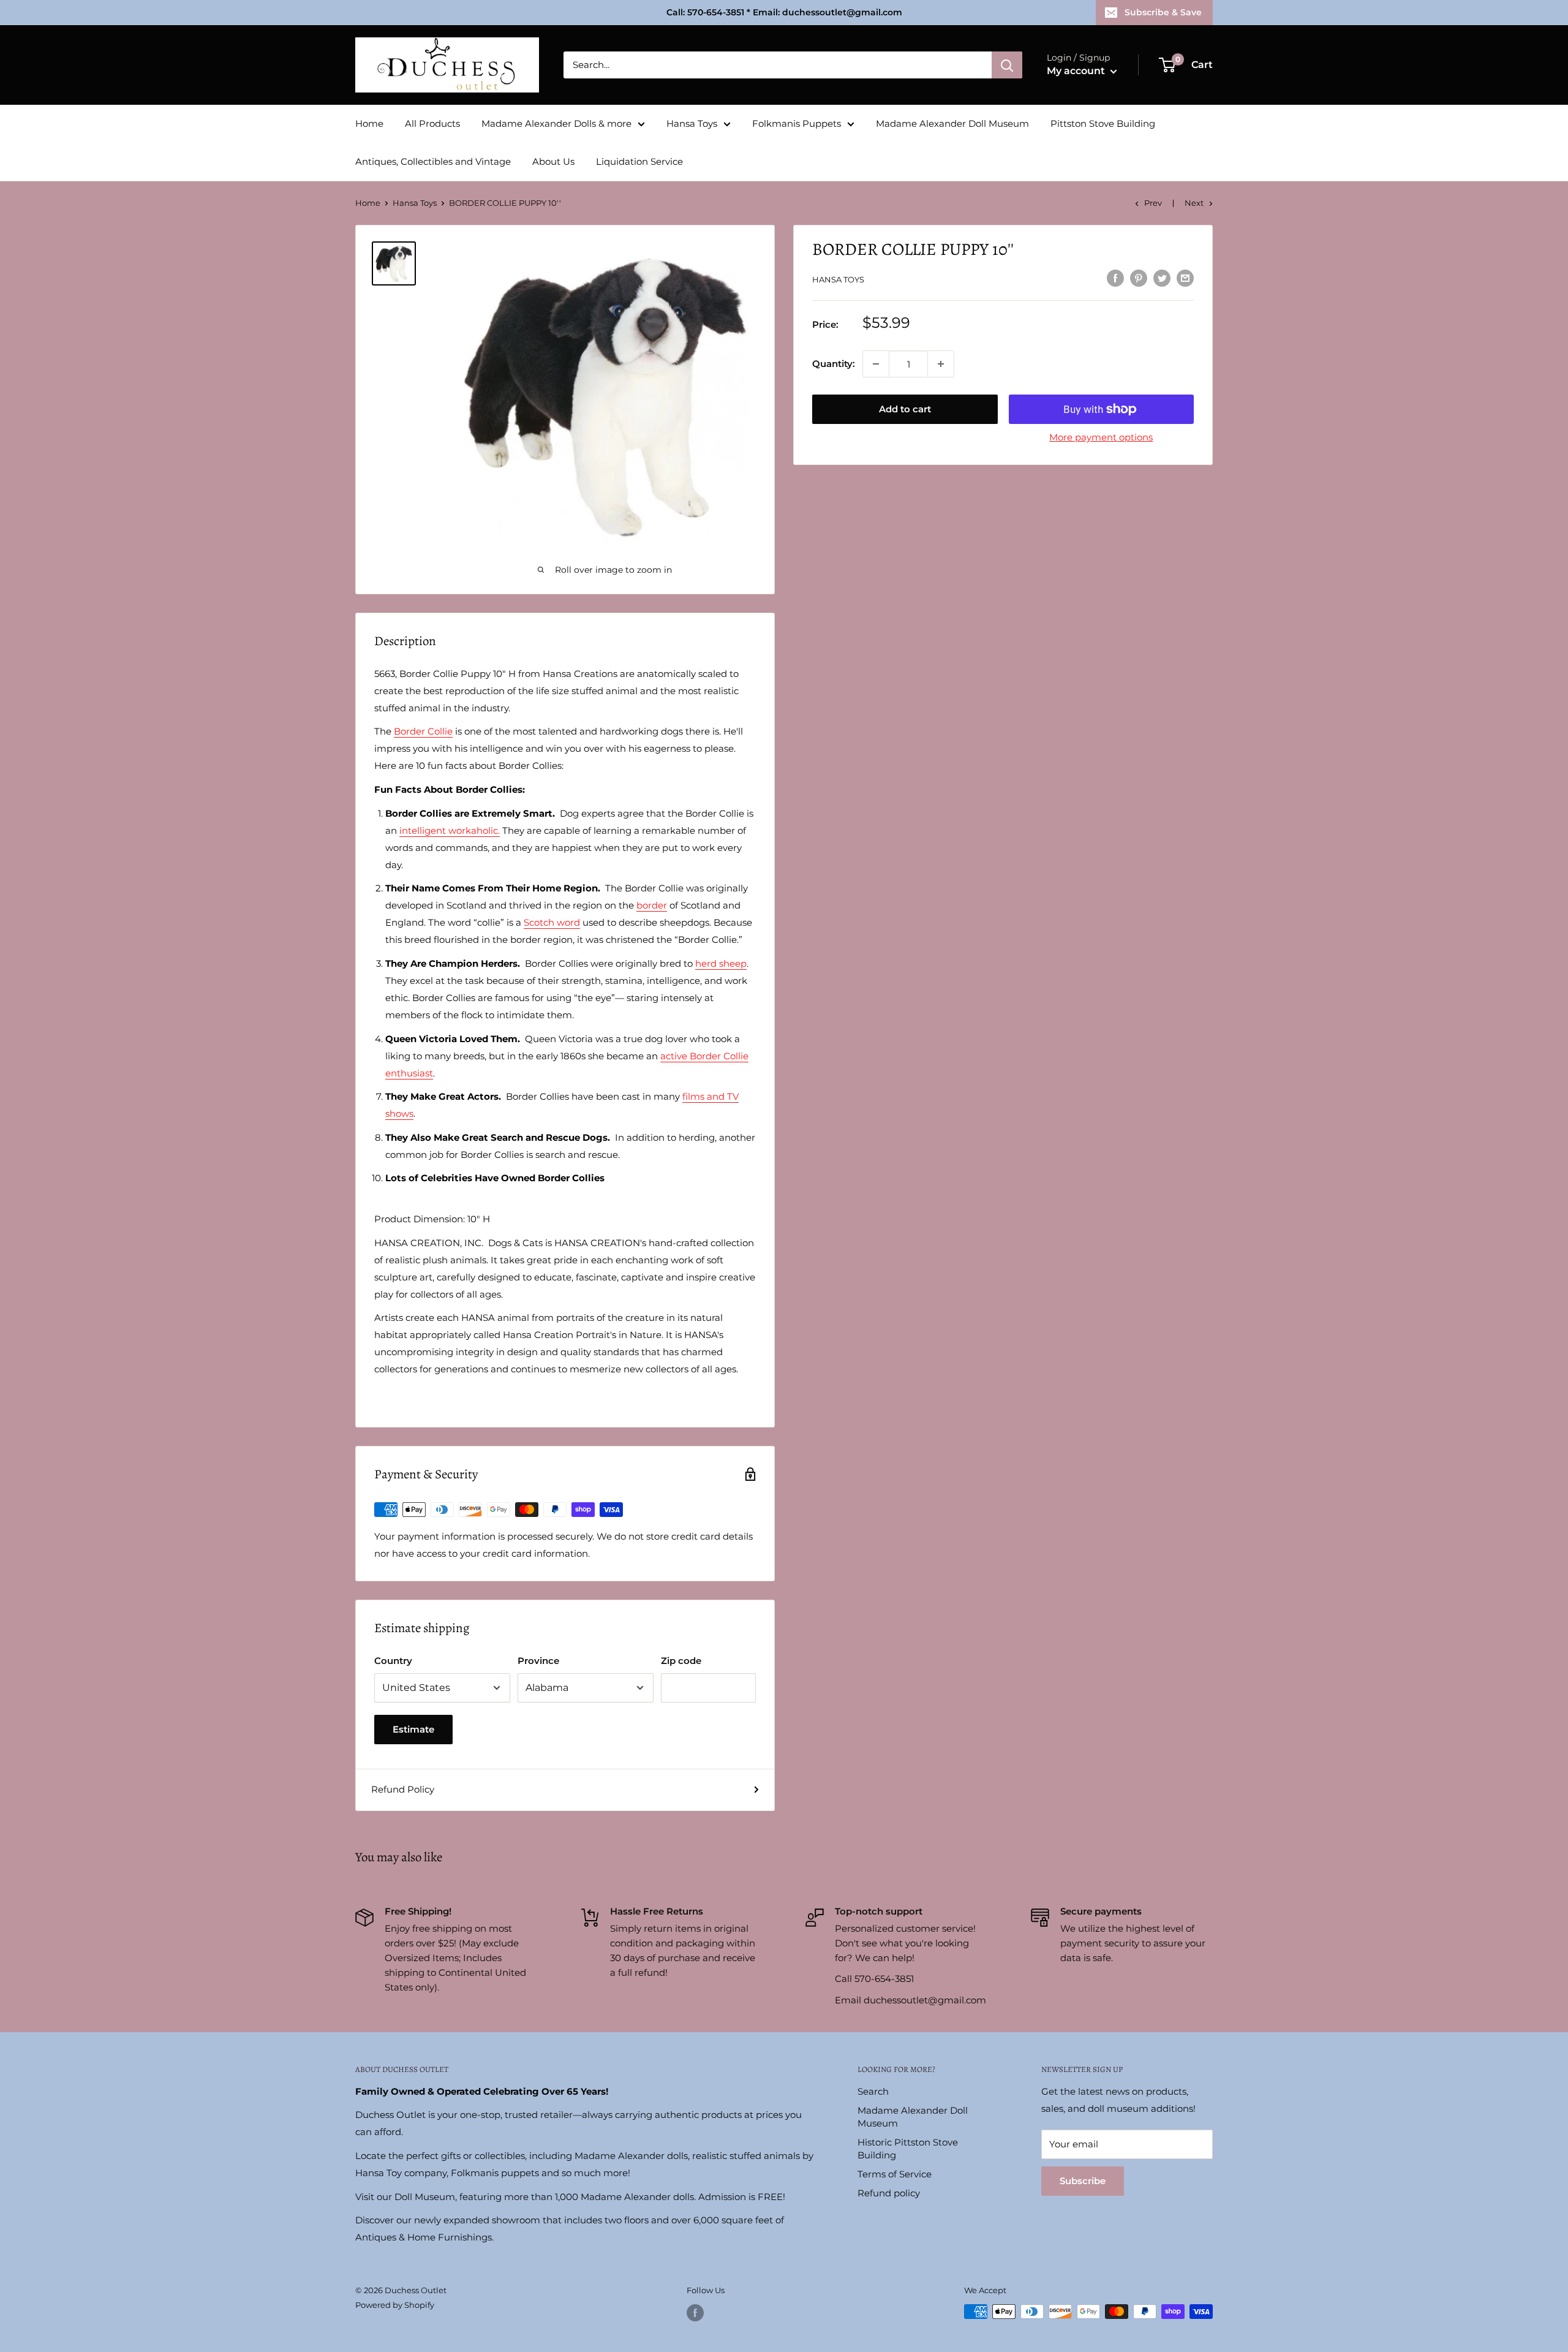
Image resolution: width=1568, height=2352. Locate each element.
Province (538, 1661)
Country (393, 1661)
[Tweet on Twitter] (1162, 278)
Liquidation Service (639, 161)
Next (1194, 203)
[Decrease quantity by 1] (876, 364)
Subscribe (1083, 2181)
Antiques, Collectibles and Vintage (433, 161)
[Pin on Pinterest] (1139, 278)
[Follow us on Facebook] (695, 2313)
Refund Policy (403, 1789)
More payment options (1101, 437)
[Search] (1007, 65)
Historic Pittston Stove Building (908, 2149)
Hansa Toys (692, 123)
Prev (1153, 203)
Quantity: (834, 364)
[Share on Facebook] (1115, 278)
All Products (432, 123)
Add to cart (905, 409)
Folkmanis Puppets (797, 123)
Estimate (413, 1729)
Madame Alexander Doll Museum (952, 123)
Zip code (681, 1661)
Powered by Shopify (395, 2305)
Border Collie (423, 731)
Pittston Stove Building (1103, 123)
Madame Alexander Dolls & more (556, 123)
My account (1077, 71)
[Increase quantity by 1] (941, 364)
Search (873, 2091)
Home (369, 123)
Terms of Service (895, 2174)
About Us (553, 161)
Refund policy (889, 2193)
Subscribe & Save (1163, 12)
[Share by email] (1185, 278)
